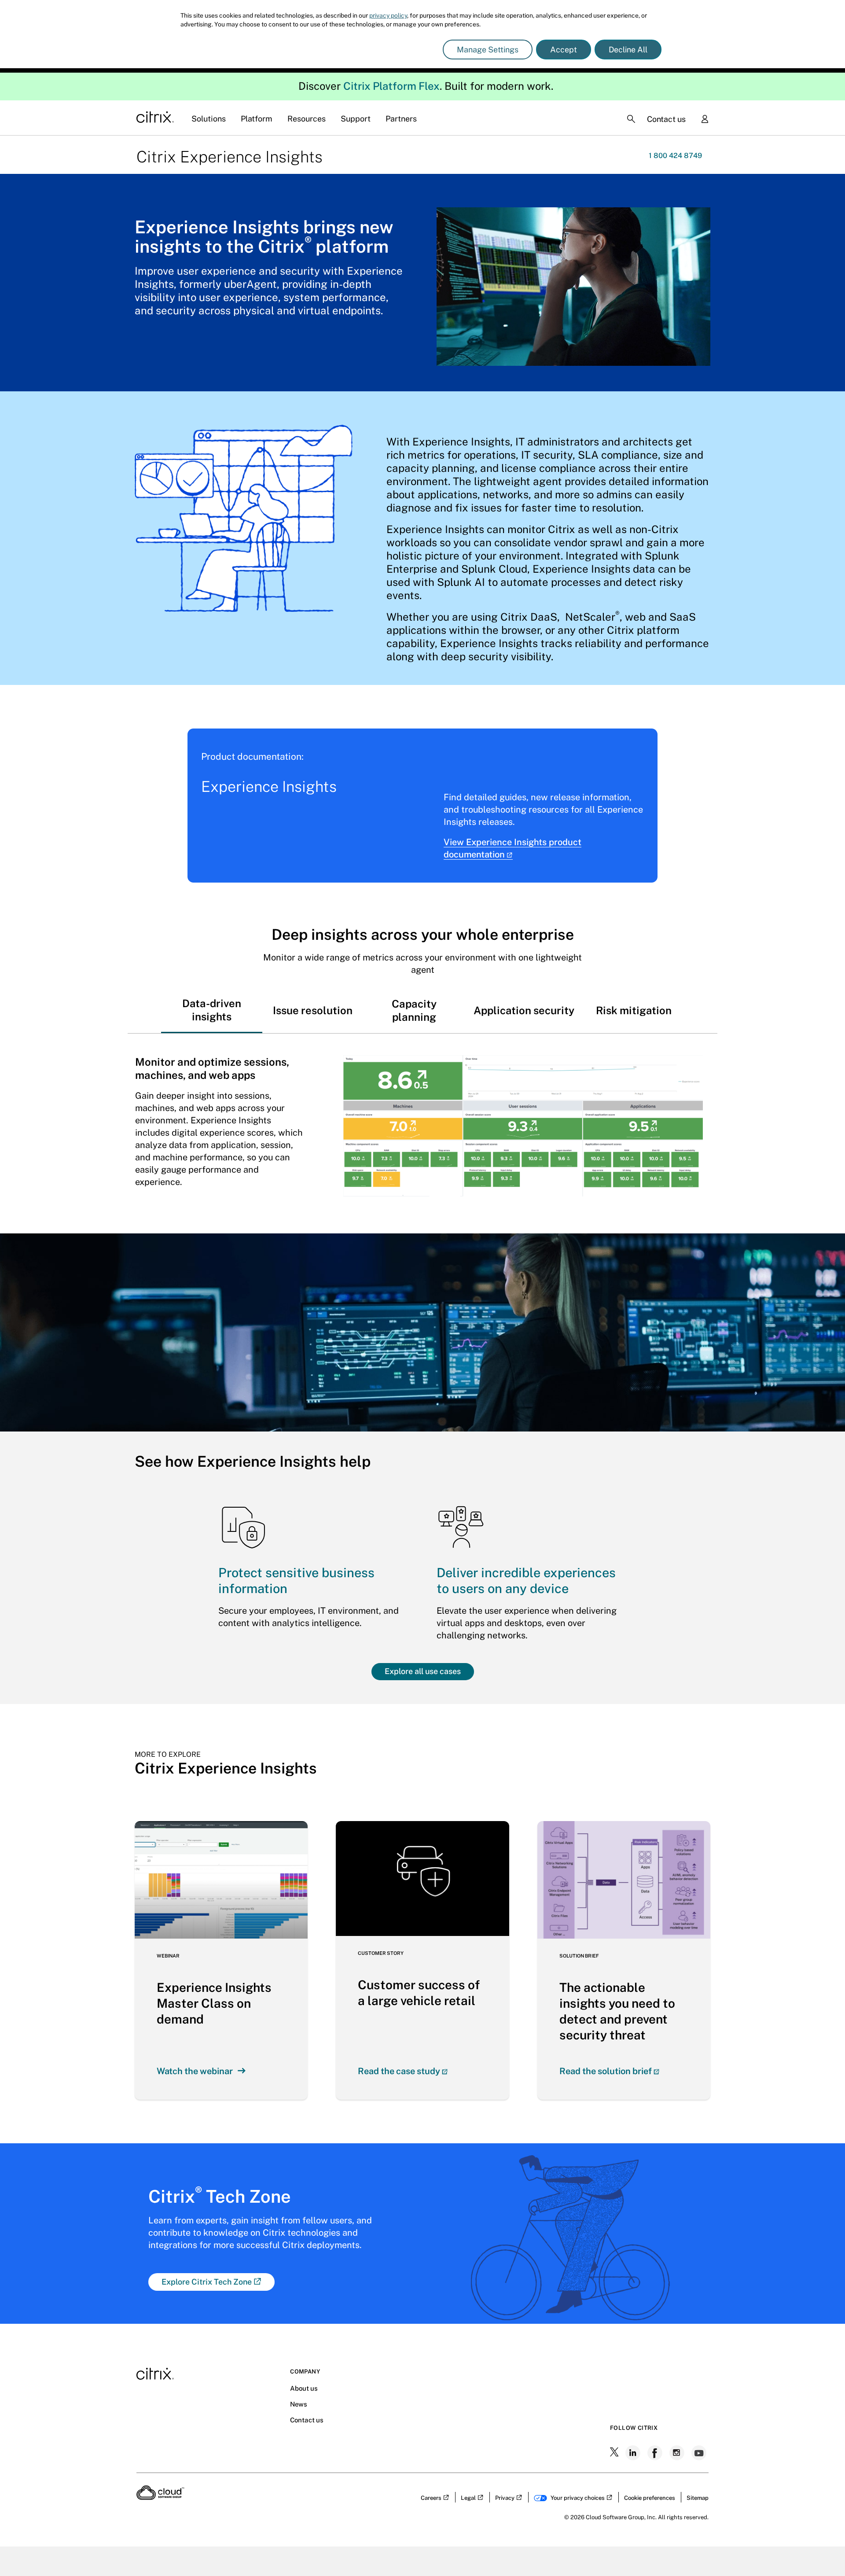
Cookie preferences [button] (650, 2498)
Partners (401, 119)
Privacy (505, 2498)
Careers (431, 2498)
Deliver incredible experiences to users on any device (526, 1581)
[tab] (212, 1010)
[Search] (631, 119)
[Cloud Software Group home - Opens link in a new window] (160, 2497)
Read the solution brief (606, 2071)
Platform (257, 119)
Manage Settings (488, 50)
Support (356, 119)
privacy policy (388, 15)
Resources (307, 119)
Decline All (628, 50)
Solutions (209, 119)
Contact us (666, 119)
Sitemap (698, 2498)
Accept (564, 50)
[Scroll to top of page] (822, 2550)
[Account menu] (705, 120)
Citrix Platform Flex (391, 86)
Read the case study (399, 2071)
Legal (468, 2498)
